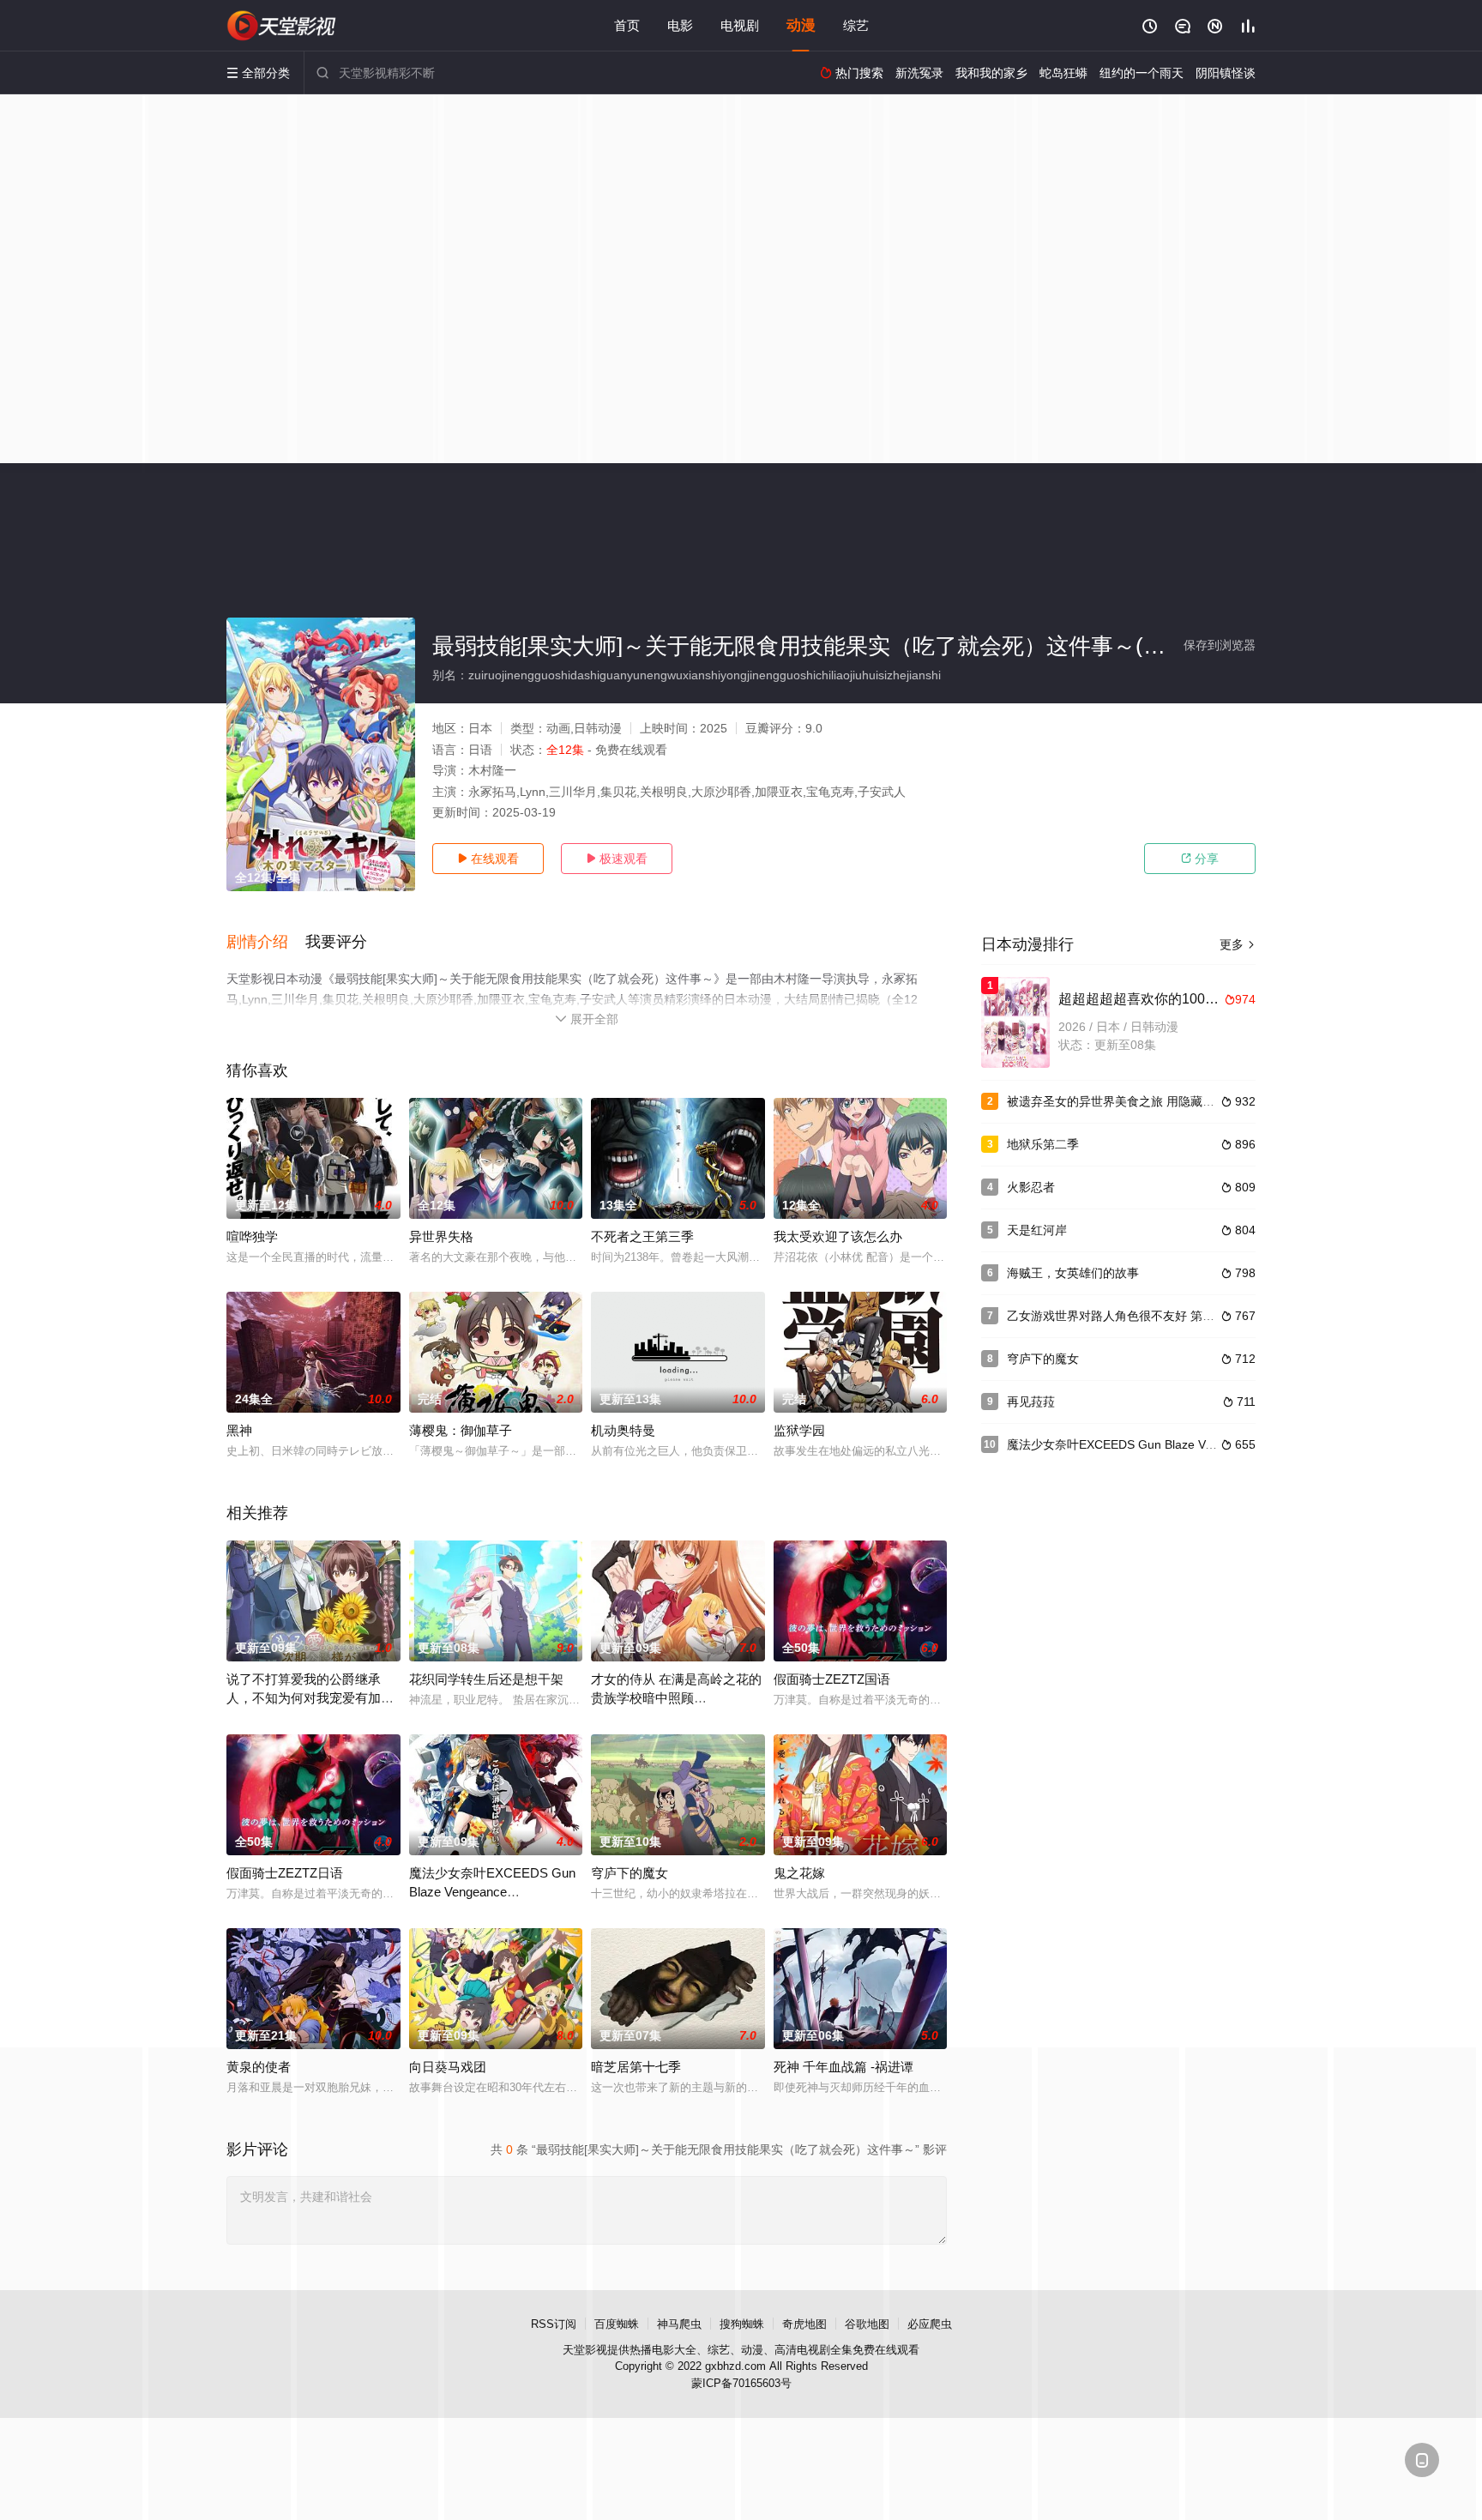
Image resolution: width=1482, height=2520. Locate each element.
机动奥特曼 (623, 1430)
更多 (1238, 944)
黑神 (239, 1430)
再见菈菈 (1031, 1402)
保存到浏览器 (1220, 645)
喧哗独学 (252, 1236)
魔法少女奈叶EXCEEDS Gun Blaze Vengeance (1133, 1444)
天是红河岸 (1037, 1230)
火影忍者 (1031, 1187)
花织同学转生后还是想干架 (486, 1679)
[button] (266, 943)
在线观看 (488, 859)
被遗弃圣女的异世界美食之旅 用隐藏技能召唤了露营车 (1153, 1101)
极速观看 (617, 859)
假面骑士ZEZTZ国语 (832, 1679)
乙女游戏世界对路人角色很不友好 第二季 (1117, 1316)
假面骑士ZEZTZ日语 (285, 1873)
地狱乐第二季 (1043, 1144)
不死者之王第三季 (642, 1236)
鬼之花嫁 (799, 1873)
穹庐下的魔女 (630, 1873)
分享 (1200, 859)
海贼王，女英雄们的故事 (1073, 1273)
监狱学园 (799, 1430)
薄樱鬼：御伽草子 (461, 1430)
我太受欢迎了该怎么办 (838, 1236)
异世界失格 (441, 1236)
